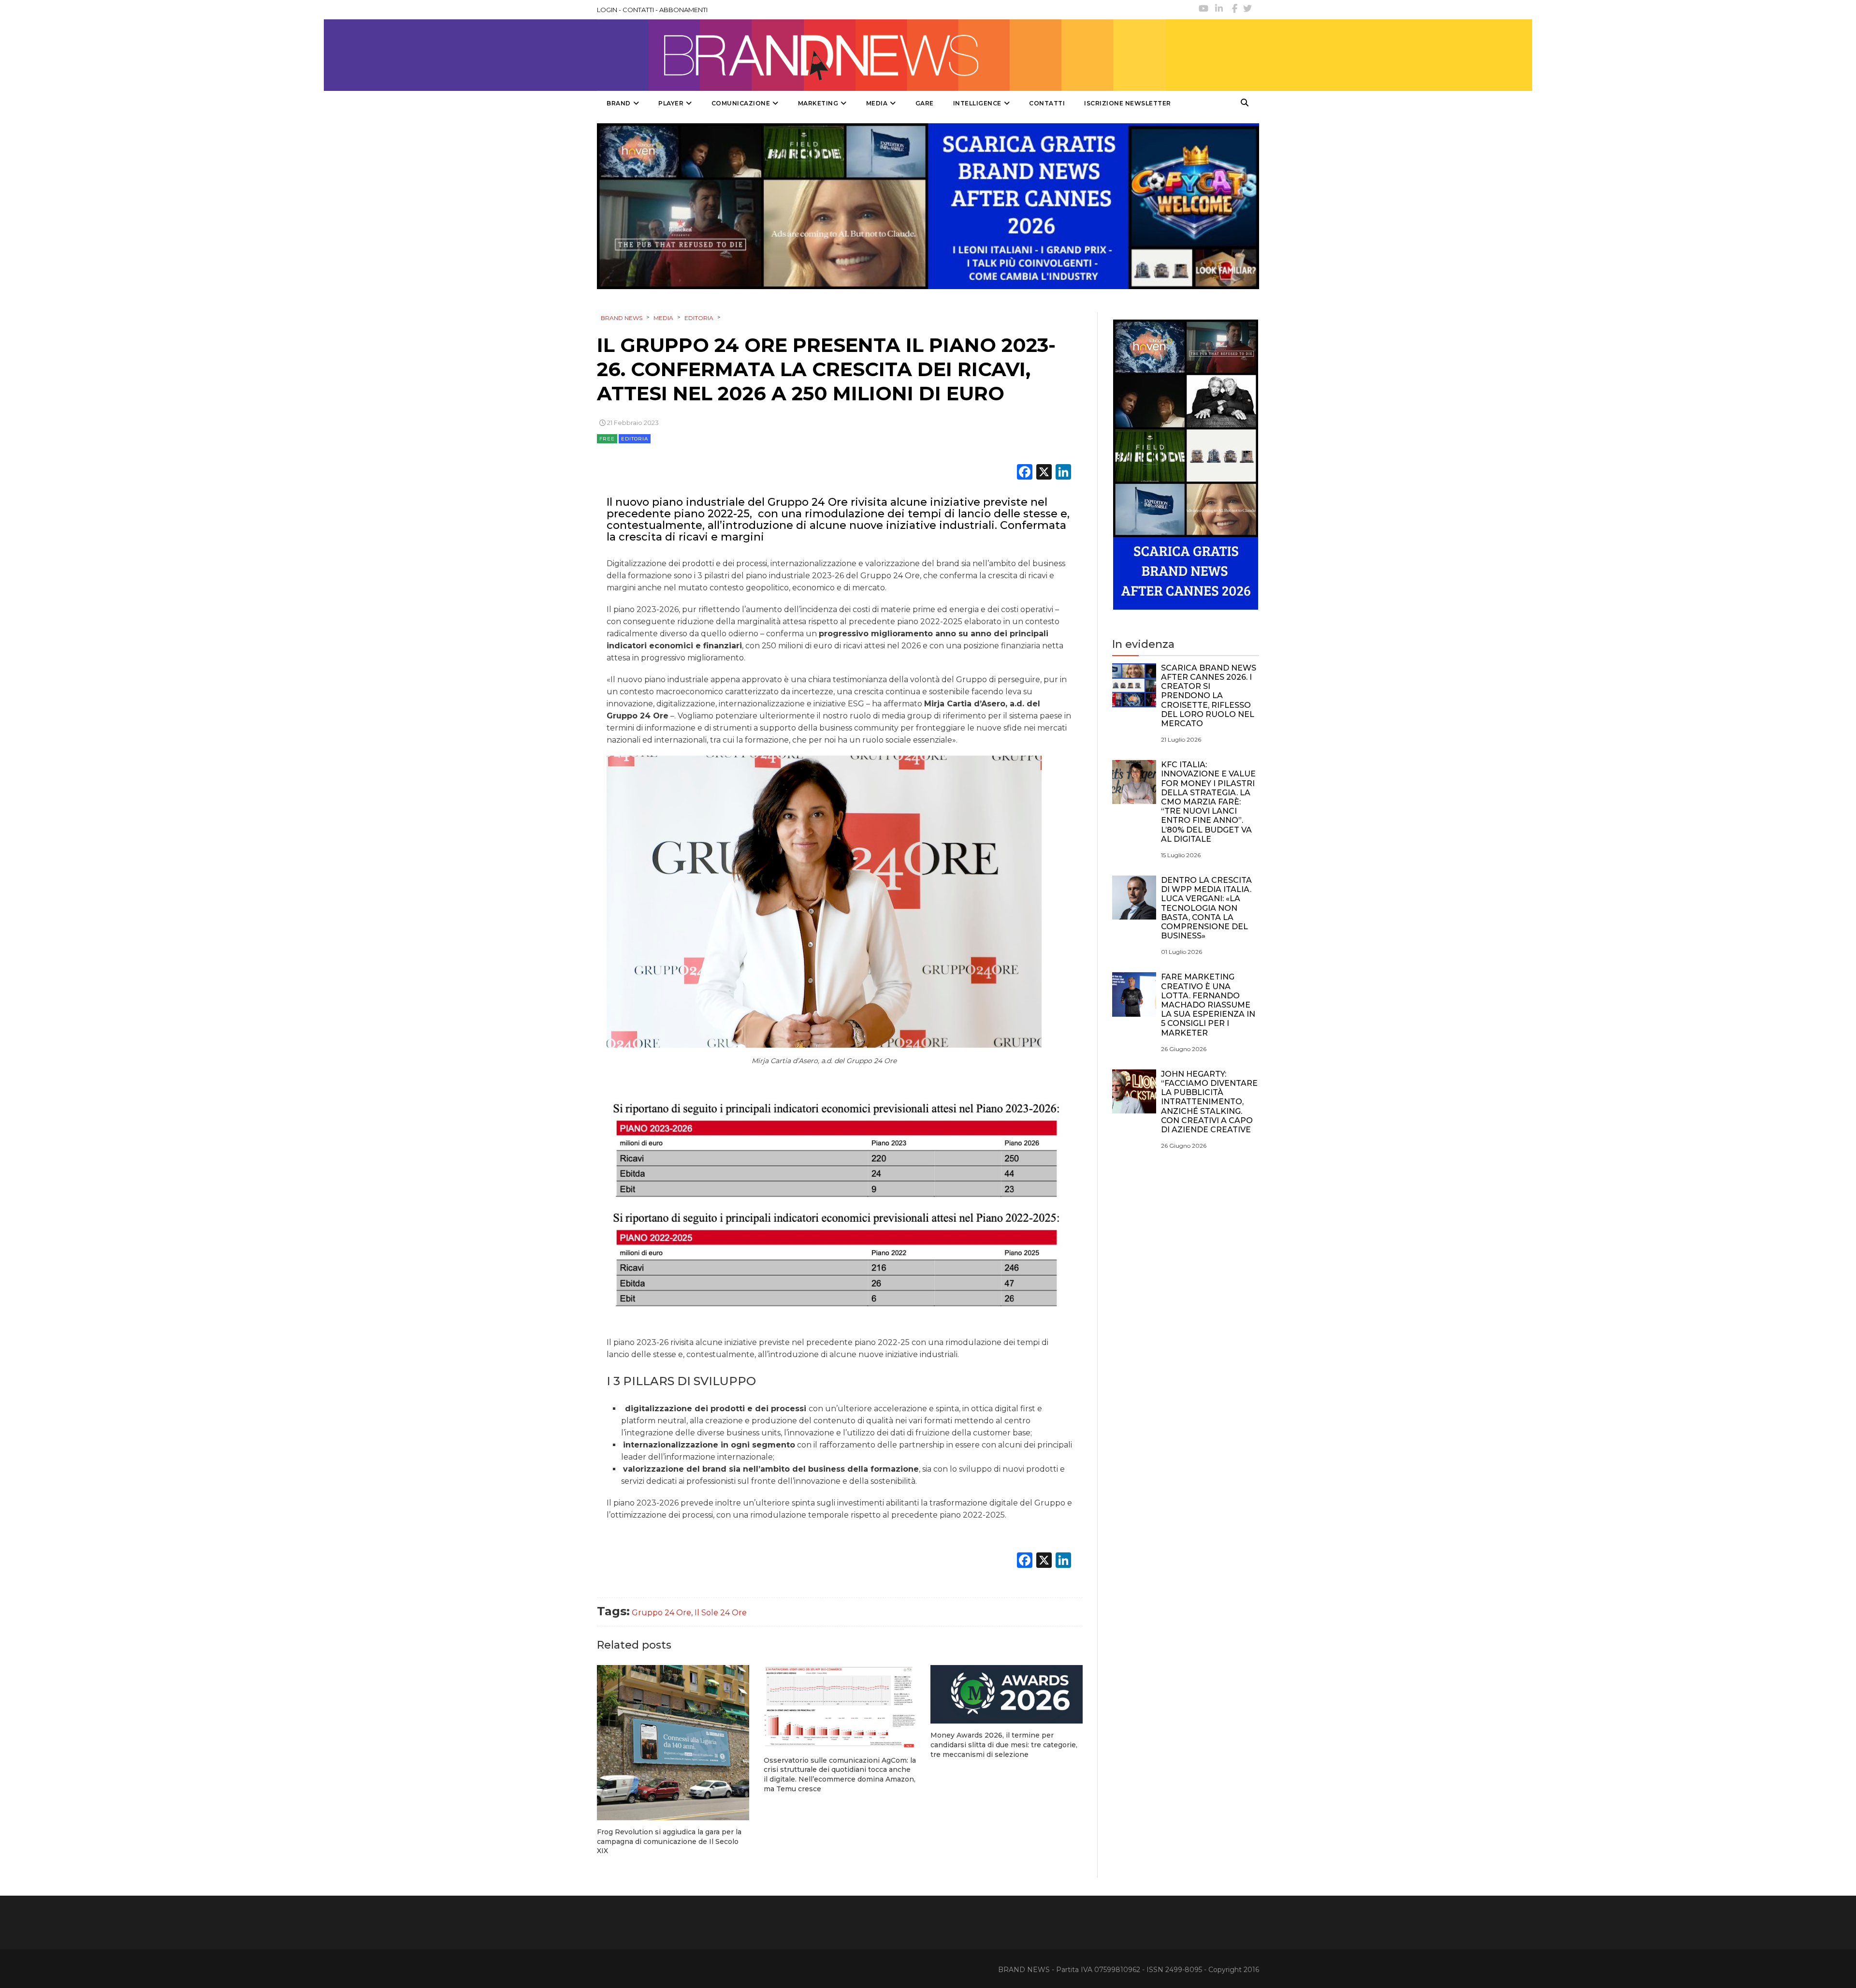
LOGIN (607, 10)
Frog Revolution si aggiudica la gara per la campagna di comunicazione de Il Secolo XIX (669, 1841)
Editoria (635, 439)
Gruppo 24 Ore (661, 1613)
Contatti (1047, 103)
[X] (1044, 473)
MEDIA (877, 103)
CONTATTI (638, 10)
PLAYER (671, 103)
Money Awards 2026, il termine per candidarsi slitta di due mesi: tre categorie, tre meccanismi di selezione (1004, 1745)
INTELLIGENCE (977, 103)
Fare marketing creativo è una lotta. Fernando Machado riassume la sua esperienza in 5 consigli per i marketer (1208, 1005)
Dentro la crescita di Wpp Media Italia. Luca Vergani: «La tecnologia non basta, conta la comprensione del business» (1206, 908)
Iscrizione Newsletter (1128, 103)
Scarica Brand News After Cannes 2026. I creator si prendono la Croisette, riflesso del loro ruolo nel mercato (1209, 696)
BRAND (619, 103)
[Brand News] (881, 55)
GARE (925, 103)
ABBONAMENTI (683, 10)
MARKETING (818, 103)
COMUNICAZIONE (741, 103)
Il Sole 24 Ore (721, 1613)
